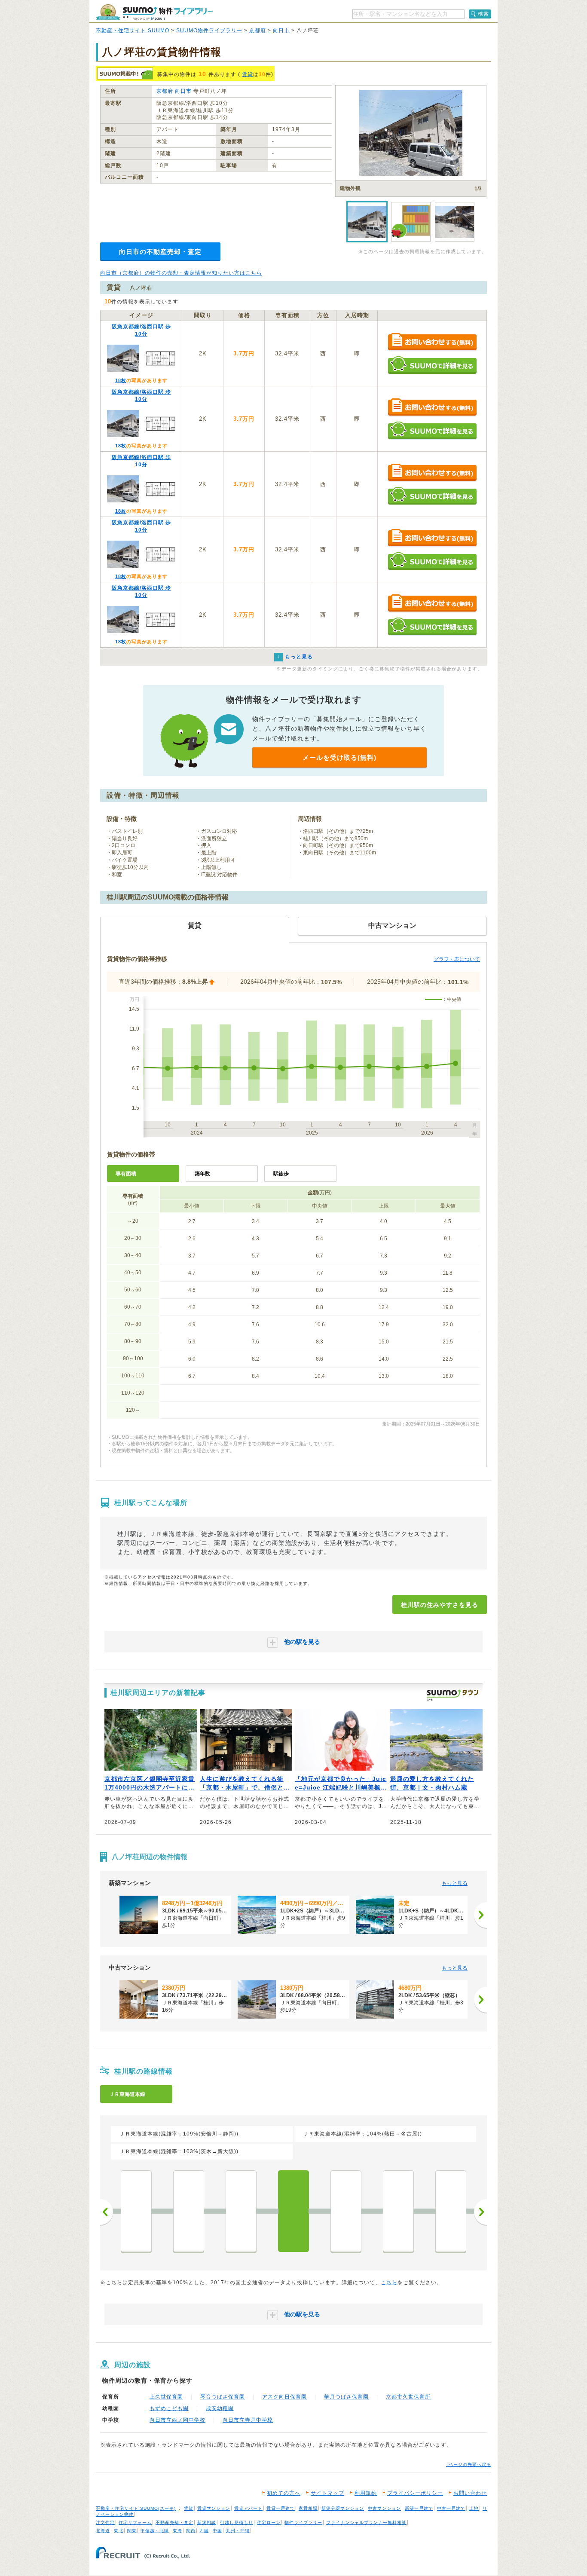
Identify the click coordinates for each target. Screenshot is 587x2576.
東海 (177, 2531)
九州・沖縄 (238, 2531)
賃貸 (248, 74)
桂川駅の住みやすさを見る (440, 1605)
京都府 (258, 31)
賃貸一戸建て (281, 2508)
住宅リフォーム (135, 2522)
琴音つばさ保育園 (223, 2397)
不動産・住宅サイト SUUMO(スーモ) (136, 2508)
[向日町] (346, 2211)
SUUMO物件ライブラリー (209, 31)
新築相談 (207, 2522)
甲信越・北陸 (155, 2531)
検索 (483, 14)
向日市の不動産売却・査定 (160, 252)
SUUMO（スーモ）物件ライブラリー (154, 12)
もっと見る (455, 1883)
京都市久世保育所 (408, 2397)
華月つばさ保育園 (346, 2397)
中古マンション (384, 2508)
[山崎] (451, 2211)
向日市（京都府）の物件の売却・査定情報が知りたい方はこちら (181, 273)
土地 (474, 2508)
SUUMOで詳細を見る (432, 365)
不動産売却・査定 (174, 2522)
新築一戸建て (419, 2508)
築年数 (202, 1174)
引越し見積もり (237, 2522)
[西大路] (241, 2211)
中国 (217, 2531)
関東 (132, 2531)
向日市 (281, 31)
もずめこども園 (169, 2408)
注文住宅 (105, 2522)
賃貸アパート (248, 2508)
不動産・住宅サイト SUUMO (133, 31)
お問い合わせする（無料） (432, 342)
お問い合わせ (470, 2493)
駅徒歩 (281, 1174)
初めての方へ (284, 2493)
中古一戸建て (451, 2508)
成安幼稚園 (220, 2408)
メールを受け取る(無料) (339, 757)
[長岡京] (398, 2211)
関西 (191, 2531)
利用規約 (366, 2493)
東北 (119, 2531)
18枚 (121, 380)
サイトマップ (327, 2493)
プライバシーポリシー (415, 2493)
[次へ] (480, 1915)
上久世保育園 (166, 2397)
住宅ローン (269, 2522)
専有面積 (126, 1174)
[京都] (189, 2211)
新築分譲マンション (343, 2508)
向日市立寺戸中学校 (248, 2420)
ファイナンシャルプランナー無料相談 (366, 2522)
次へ (480, 2212)
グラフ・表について (457, 959)
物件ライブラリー (303, 2522)
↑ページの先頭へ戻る (469, 2464)
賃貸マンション (214, 2508)
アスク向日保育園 (284, 2397)
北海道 (103, 2531)
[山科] (136, 2211)
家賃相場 (308, 2508)
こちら (389, 2282)
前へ (107, 2212)
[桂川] (293, 2211)
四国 (204, 2531)
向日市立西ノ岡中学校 (177, 2420)
